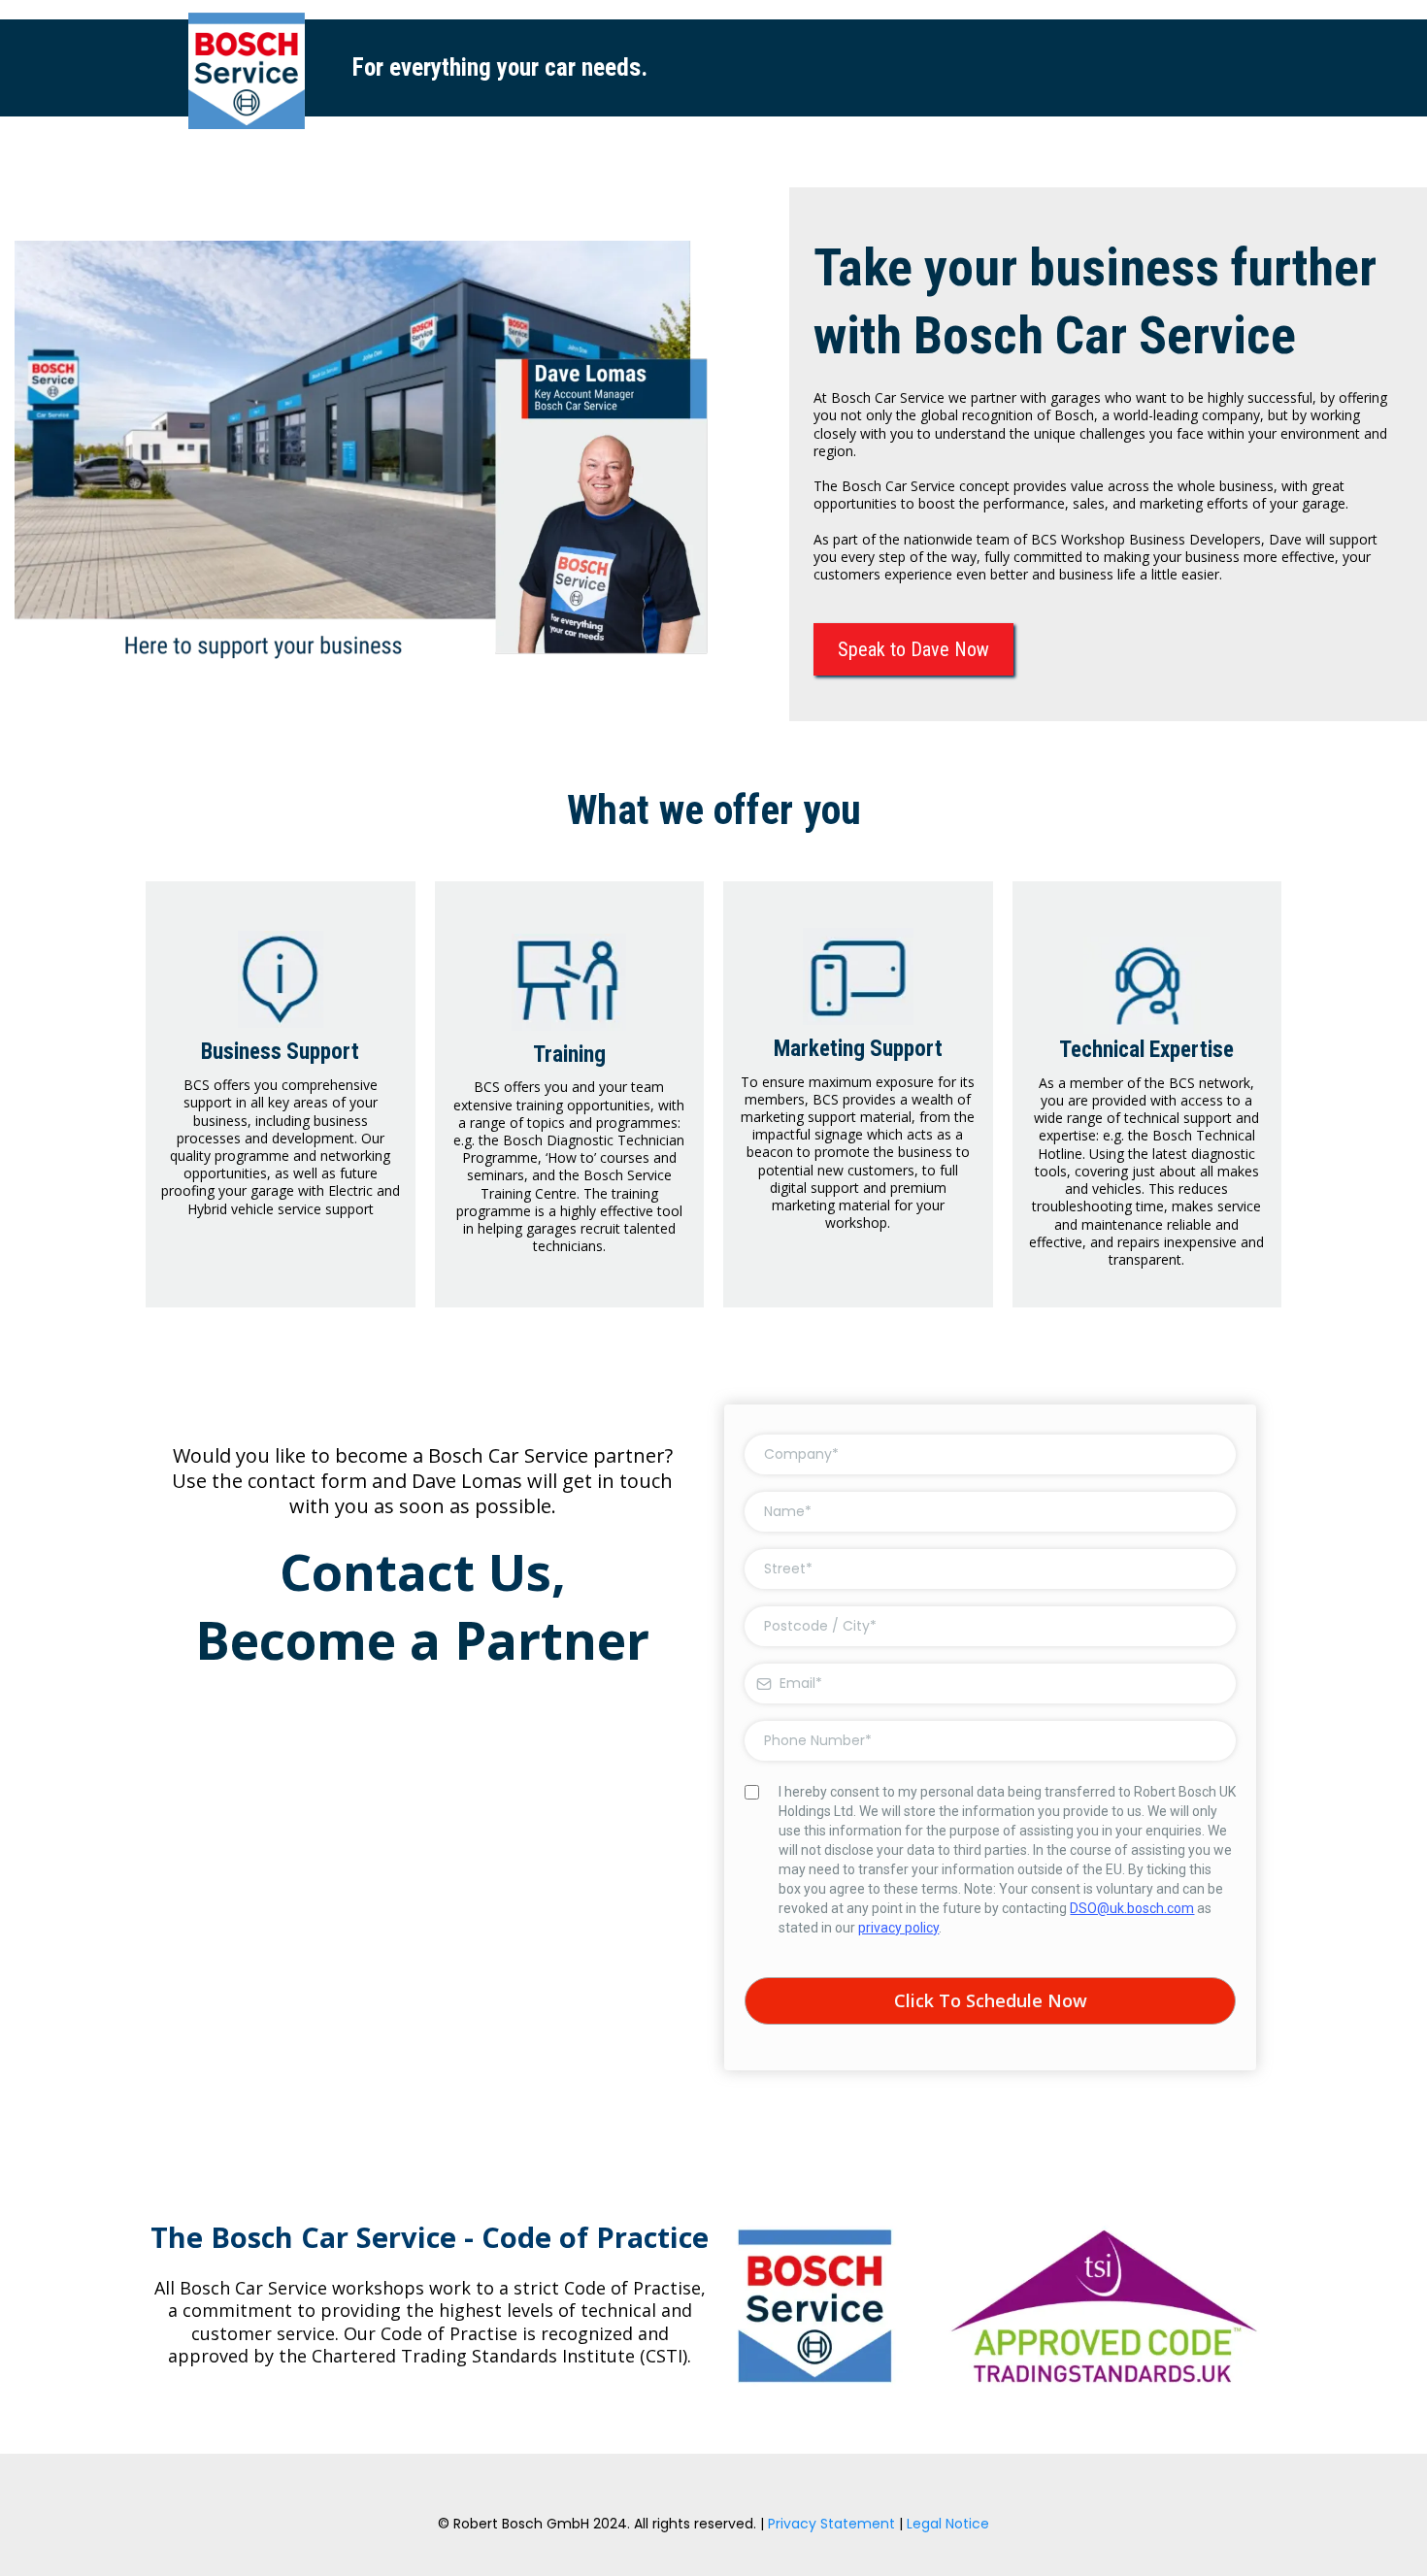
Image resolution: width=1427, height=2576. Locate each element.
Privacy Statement (831, 2524)
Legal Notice (948, 2524)
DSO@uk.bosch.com (1132, 1908)
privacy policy (898, 1928)
